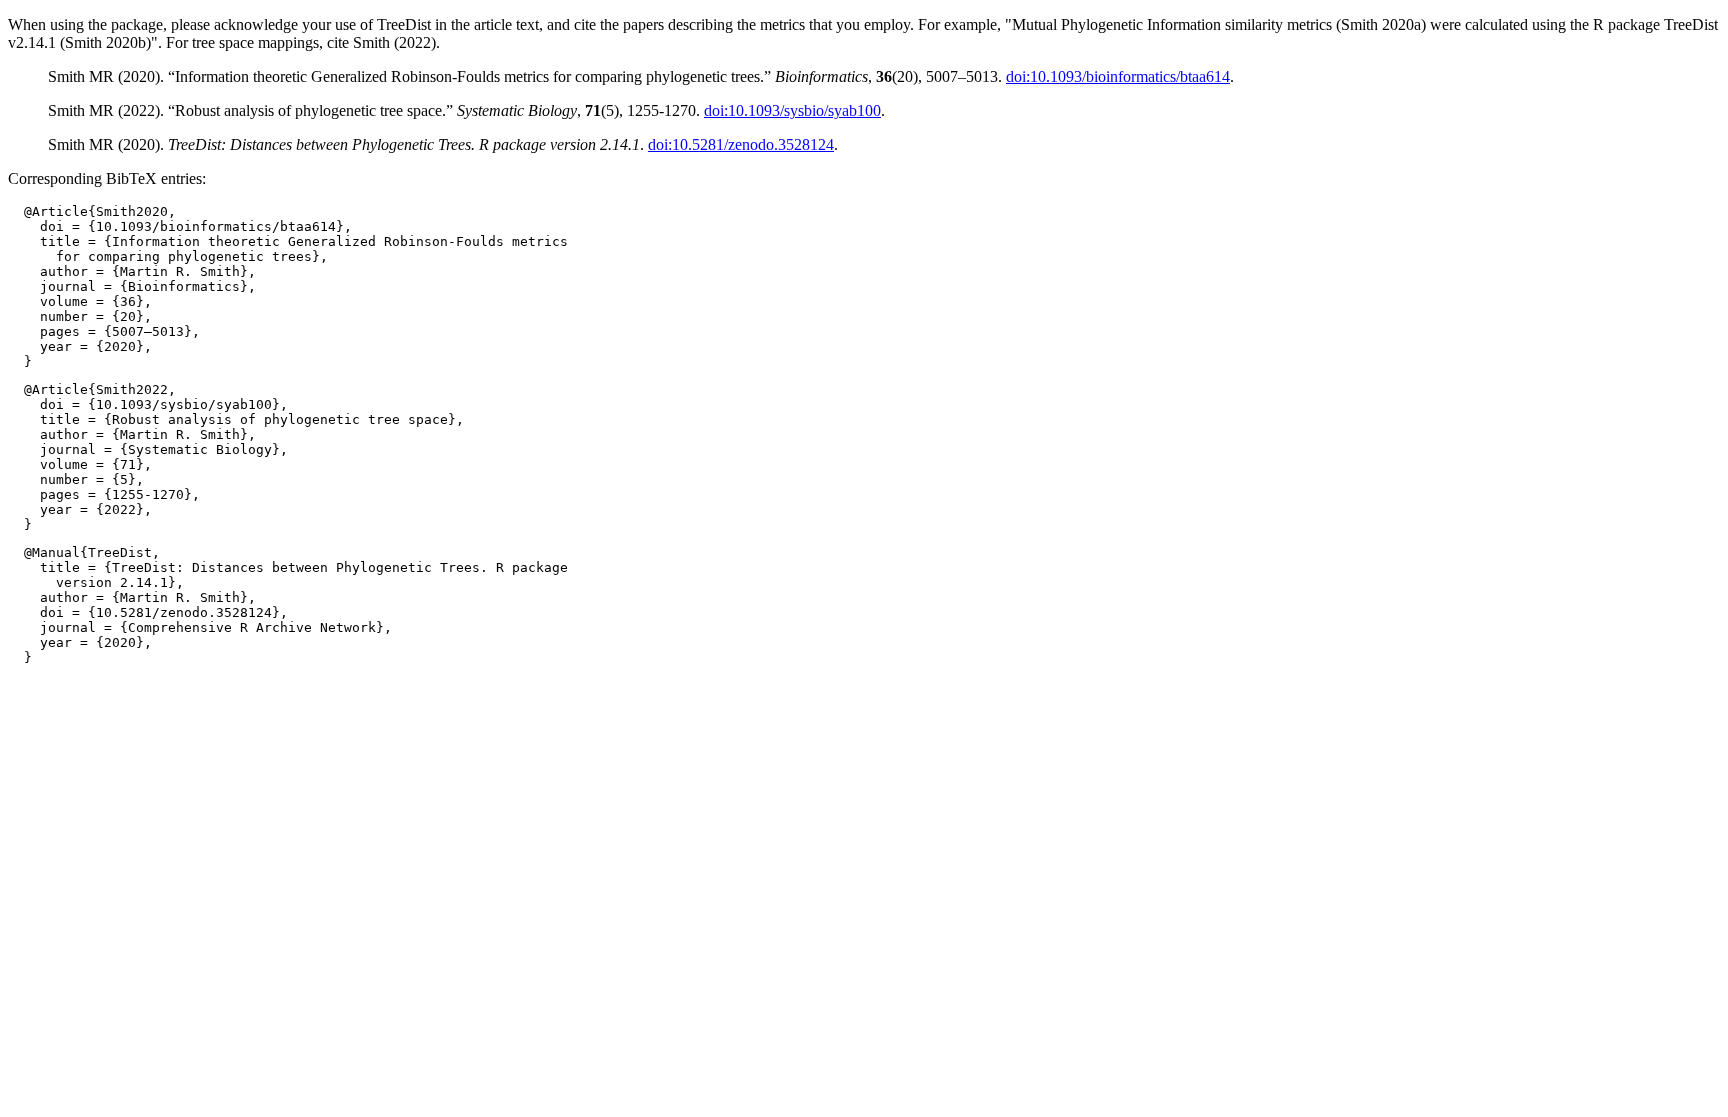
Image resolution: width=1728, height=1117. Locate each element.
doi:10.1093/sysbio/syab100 (792, 110)
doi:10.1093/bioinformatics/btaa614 (1118, 76)
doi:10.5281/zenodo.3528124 (741, 144)
